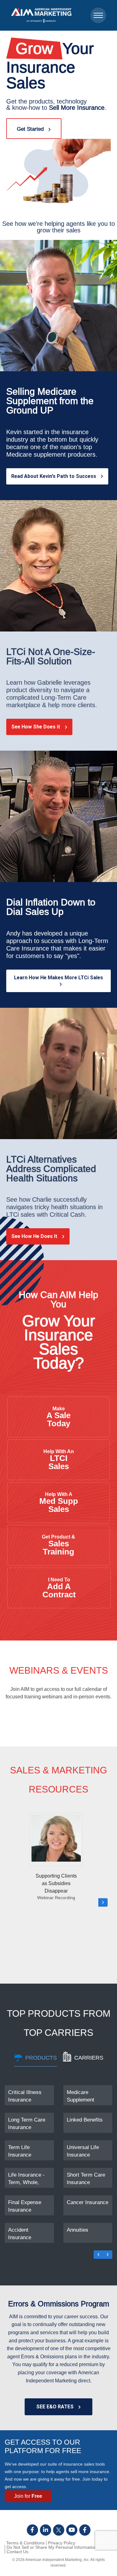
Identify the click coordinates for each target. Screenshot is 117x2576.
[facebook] (32, 2530)
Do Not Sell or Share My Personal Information (52, 2547)
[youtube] (72, 2530)
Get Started (30, 129)
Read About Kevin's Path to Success (54, 476)
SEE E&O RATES (55, 2407)
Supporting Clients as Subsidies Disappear (56, 1887)
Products (41, 2058)
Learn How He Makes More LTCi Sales (58, 978)
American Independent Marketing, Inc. (57, 2560)
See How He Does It (34, 1236)
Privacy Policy (62, 2543)
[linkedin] (46, 2530)
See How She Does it (36, 727)
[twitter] (59, 2530)
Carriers (89, 2058)
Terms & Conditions (25, 2543)
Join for (28, 2496)
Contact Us (17, 2552)
